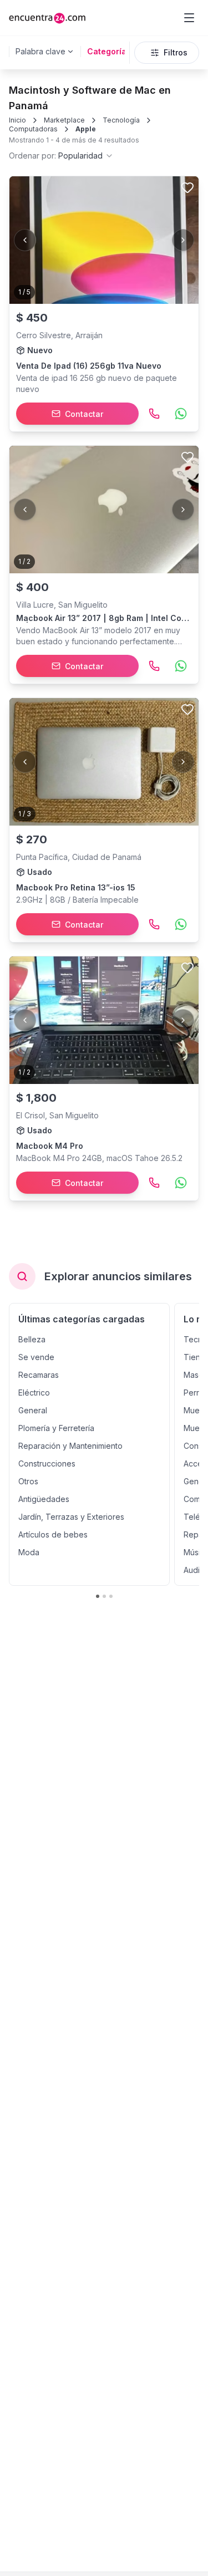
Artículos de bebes (53, 1534)
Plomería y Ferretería (56, 1428)
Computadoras (33, 129)
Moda (29, 1552)
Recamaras (39, 1375)
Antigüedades (44, 1499)
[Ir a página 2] (104, 1596)
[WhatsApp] (181, 414)
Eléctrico (34, 1393)
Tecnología (121, 120)
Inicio (17, 120)
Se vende (36, 1357)
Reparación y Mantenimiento (70, 1446)
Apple (86, 129)
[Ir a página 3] (111, 1596)
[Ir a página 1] (98, 1596)
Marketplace (64, 120)
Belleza (32, 1339)
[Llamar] (154, 414)
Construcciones (47, 1463)
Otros (28, 1481)
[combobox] (61, 156)
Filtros (176, 52)
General (33, 1410)
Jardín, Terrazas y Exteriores (71, 1517)
